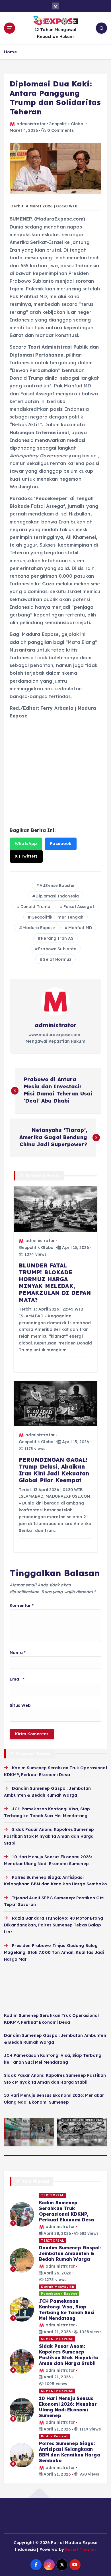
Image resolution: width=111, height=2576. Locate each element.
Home (10, 52)
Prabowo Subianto (57, 949)
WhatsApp (26, 844)
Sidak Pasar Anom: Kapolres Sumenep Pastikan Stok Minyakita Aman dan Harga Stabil (49, 1836)
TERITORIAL (53, 2195)
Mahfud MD (80, 928)
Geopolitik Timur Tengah (57, 917)
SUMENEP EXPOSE (57, 2339)
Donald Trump (35, 907)
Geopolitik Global (66, 124)
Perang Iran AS (57, 938)
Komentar (22, 1606)
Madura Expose (39, 928)
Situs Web (20, 1705)
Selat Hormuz (57, 959)
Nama (18, 1653)
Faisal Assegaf (79, 907)
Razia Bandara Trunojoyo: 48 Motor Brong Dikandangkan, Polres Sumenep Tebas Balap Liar (54, 1925)
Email (17, 1679)
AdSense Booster (57, 885)
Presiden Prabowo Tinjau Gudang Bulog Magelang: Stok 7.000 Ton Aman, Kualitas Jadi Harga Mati (54, 1952)
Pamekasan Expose (59, 2294)
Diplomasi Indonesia (57, 896)
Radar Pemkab (55, 2436)
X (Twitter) (26, 856)
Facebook (61, 844)
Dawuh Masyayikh (58, 2287)
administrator (31, 124)
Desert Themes (81, 2549)
